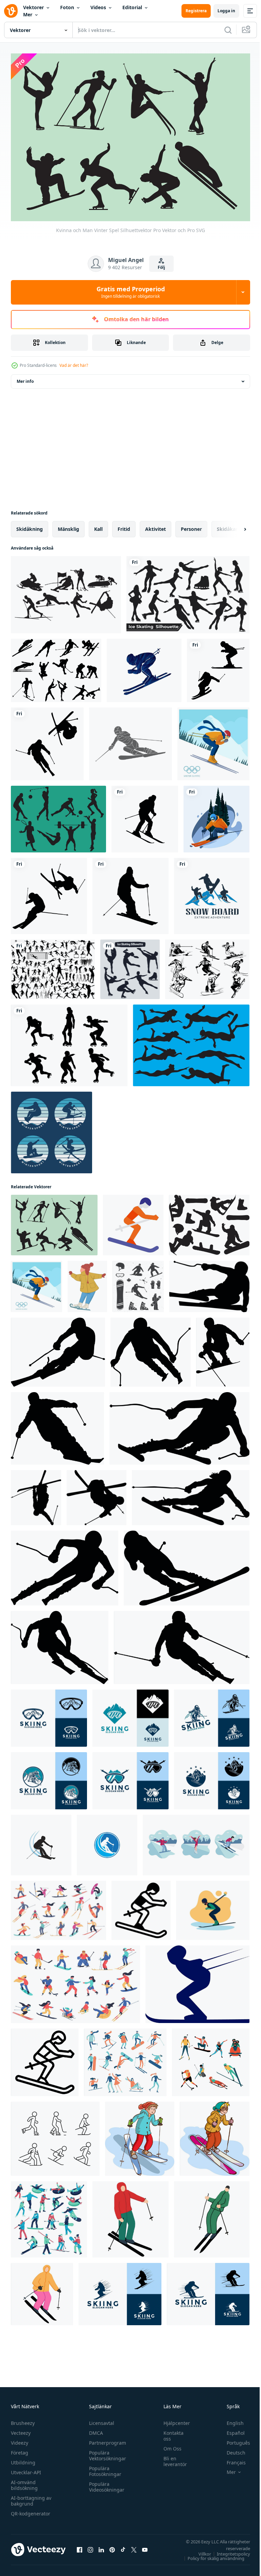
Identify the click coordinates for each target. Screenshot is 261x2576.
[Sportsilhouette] (53, 966)
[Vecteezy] (11, 11)
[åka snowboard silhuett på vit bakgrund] (209, 1221)
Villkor (200, 2550)
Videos (98, 7)
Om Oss (169, 2445)
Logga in (226, 11)
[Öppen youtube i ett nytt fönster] (145, 2546)
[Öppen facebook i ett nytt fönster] (80, 2546)
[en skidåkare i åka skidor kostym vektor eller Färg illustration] (197, 1980)
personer (191, 525)
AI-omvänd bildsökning (24, 2482)
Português (233, 2439)
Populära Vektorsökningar (106, 2452)
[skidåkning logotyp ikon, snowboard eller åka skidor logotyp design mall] (120, 2290)
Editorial (132, 7)
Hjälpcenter (173, 2420)
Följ (161, 267)
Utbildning (23, 2459)
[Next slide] (234, 525)
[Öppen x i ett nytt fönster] (134, 2546)
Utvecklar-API (26, 2469)
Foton (67, 7)
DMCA (94, 2430)
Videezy (20, 2439)
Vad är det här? (74, 365)
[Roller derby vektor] (69, 1042)
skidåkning (30, 525)
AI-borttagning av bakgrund (31, 2497)
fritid (124, 525)
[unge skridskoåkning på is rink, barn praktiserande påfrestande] (87, 1283)
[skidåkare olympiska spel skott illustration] (45, 2059)
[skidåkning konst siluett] (218, 667)
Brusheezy (23, 2420)
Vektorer (33, 7)
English (230, 2420)
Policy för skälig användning (211, 2555)
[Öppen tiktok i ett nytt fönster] (123, 2546)
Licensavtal (100, 2420)
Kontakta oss (170, 2432)
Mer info (25, 378)
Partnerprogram (106, 2439)
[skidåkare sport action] (144, 667)
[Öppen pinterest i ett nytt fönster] (112, 2546)
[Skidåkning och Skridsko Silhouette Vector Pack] (56, 667)
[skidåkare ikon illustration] (133, 1221)
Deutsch (231, 2449)
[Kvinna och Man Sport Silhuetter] (58, 815)
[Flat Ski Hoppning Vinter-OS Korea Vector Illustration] (213, 740)
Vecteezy (21, 2430)
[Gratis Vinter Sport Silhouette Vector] (66, 591)
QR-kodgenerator (31, 2510)
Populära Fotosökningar (103, 2468)
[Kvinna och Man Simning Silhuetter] (191, 1042)
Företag (20, 2449)
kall (98, 525)
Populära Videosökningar (105, 2483)
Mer (28, 14)
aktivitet (155, 525)
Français (231, 2459)
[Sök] (228, 30)
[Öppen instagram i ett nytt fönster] (90, 2546)
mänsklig (68, 525)
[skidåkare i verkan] (130, 2216)
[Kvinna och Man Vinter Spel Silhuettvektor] (54, 1221)
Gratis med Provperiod (131, 292)
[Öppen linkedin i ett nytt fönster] (101, 2546)
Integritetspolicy (228, 2550)
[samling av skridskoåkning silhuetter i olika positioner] (188, 591)
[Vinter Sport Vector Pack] (207, 966)
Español (231, 2430)
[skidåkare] (216, 815)
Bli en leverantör (172, 2458)
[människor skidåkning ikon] (41, 1841)
